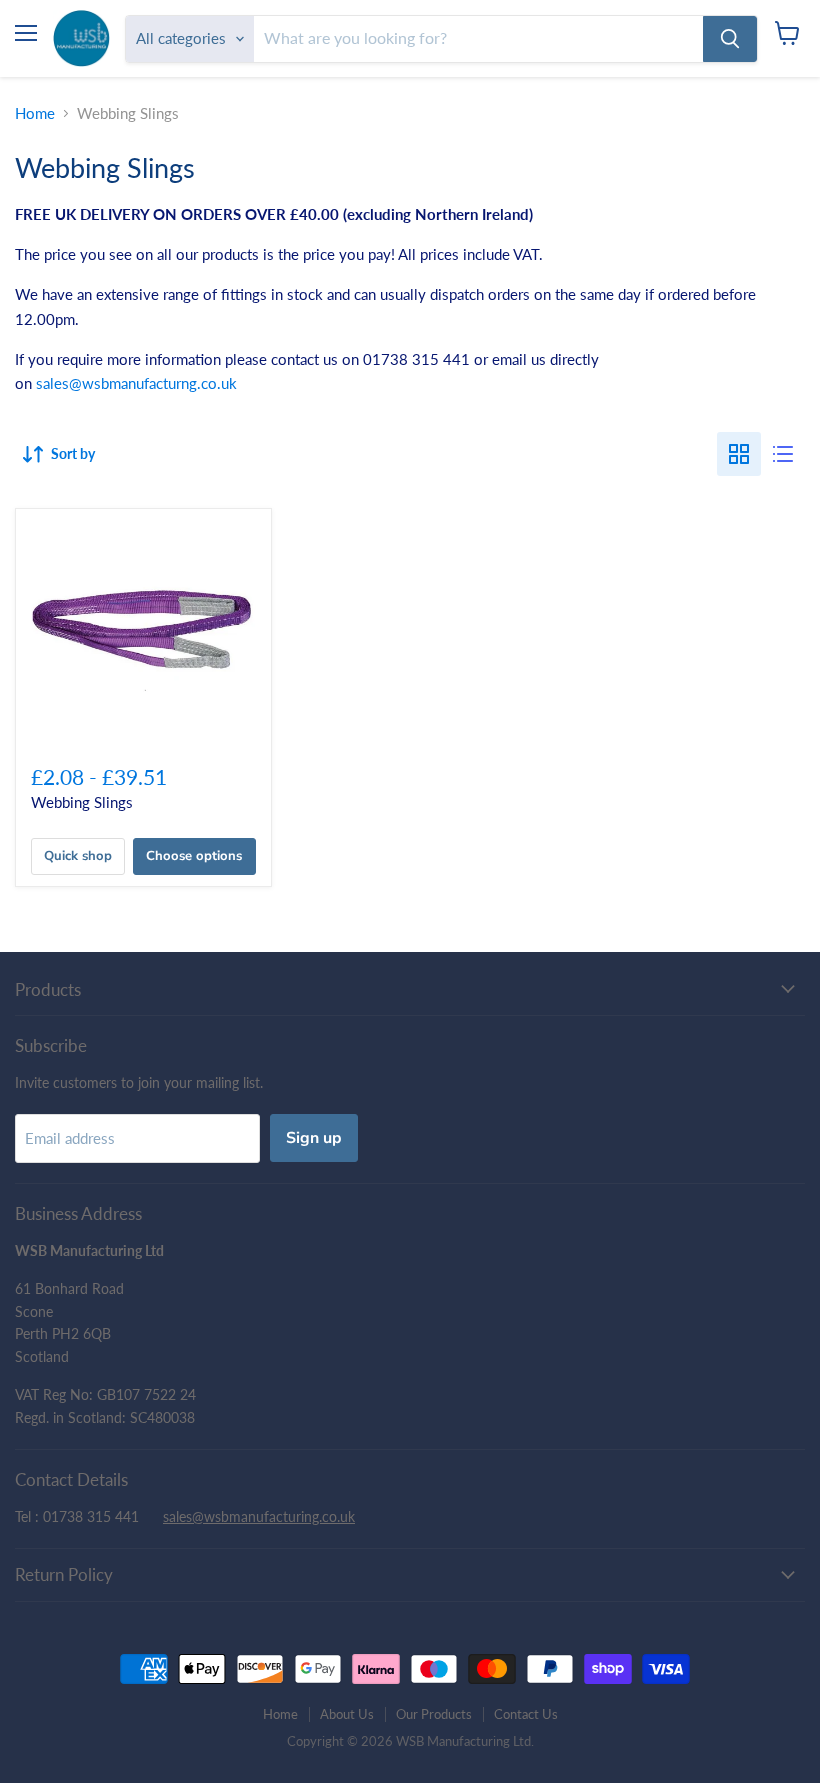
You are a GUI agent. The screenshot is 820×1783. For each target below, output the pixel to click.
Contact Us (526, 1714)
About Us (347, 1714)
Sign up (314, 1138)
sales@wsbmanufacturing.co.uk (259, 1516)
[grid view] (739, 454)
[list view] (783, 454)
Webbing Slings (82, 802)
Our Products (434, 1714)
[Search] (730, 39)
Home (35, 113)
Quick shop (78, 856)
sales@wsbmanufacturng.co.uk (136, 383)
